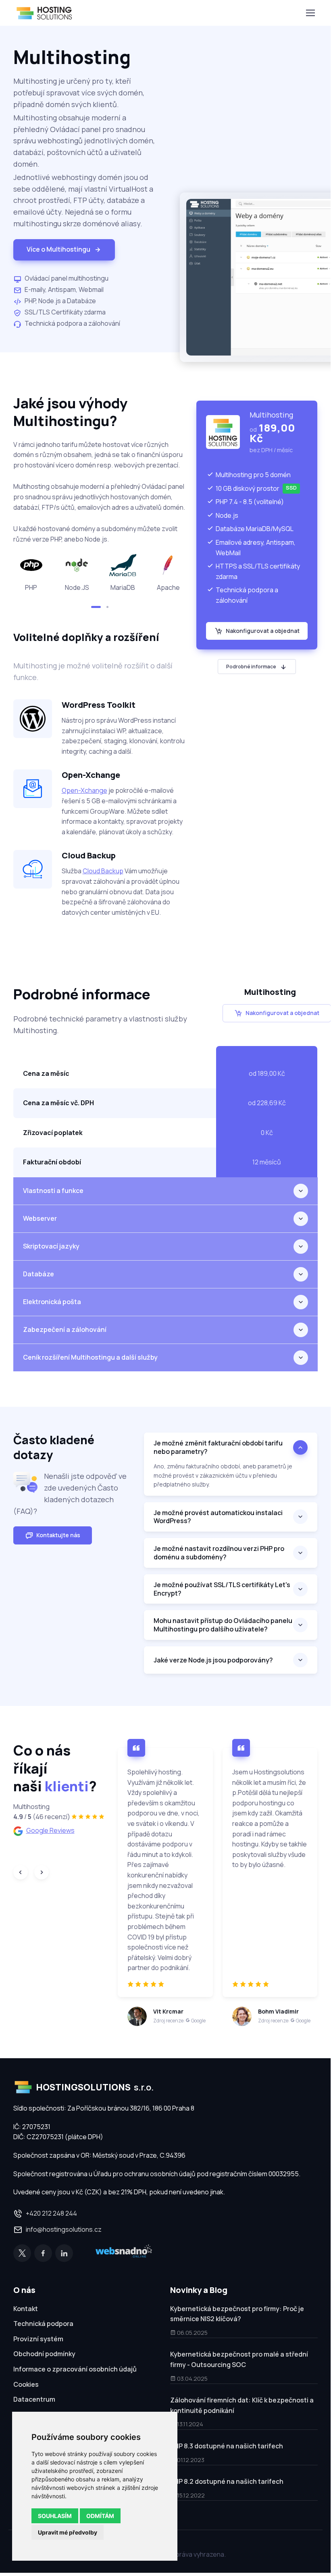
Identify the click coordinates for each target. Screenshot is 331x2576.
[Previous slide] (21, 1872)
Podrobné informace (251, 667)
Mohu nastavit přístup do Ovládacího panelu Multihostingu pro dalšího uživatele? (223, 1625)
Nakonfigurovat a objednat (263, 631)
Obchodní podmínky (44, 2354)
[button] (96, 607)
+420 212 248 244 (51, 2213)
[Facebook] (43, 2253)
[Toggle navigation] (310, 13)
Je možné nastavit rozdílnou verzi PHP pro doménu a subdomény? (219, 1553)
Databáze (39, 1274)
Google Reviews (50, 1830)
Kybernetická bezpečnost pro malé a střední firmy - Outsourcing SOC (239, 2359)
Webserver (40, 1218)
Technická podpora (43, 2324)
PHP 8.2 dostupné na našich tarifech (227, 2481)
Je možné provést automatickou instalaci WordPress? (218, 1517)
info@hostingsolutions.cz (64, 2229)
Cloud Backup (103, 871)
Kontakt (26, 2309)
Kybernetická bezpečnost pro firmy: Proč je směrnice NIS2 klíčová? (237, 2314)
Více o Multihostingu (58, 249)
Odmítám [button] (100, 2516)
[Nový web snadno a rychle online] (124, 2253)
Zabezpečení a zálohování (65, 1329)
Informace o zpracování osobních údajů (75, 2369)
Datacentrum (34, 2399)
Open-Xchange (84, 790)
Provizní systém (38, 2339)
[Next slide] (42, 1872)
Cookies (26, 2384)
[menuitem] (87, 2310)
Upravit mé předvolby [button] (68, 2532)
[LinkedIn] (64, 2253)
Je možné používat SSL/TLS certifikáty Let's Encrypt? (222, 1589)
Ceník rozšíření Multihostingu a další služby (90, 1357)
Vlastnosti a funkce (53, 1191)
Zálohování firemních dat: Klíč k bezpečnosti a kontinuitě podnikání (242, 2405)
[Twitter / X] (22, 2253)
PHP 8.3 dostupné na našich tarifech (227, 2446)
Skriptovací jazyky (51, 1246)
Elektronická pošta (52, 1302)
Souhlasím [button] (55, 2516)
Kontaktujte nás (58, 1535)
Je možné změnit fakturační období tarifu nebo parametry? (218, 1447)
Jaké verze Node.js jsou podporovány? (213, 1660)
